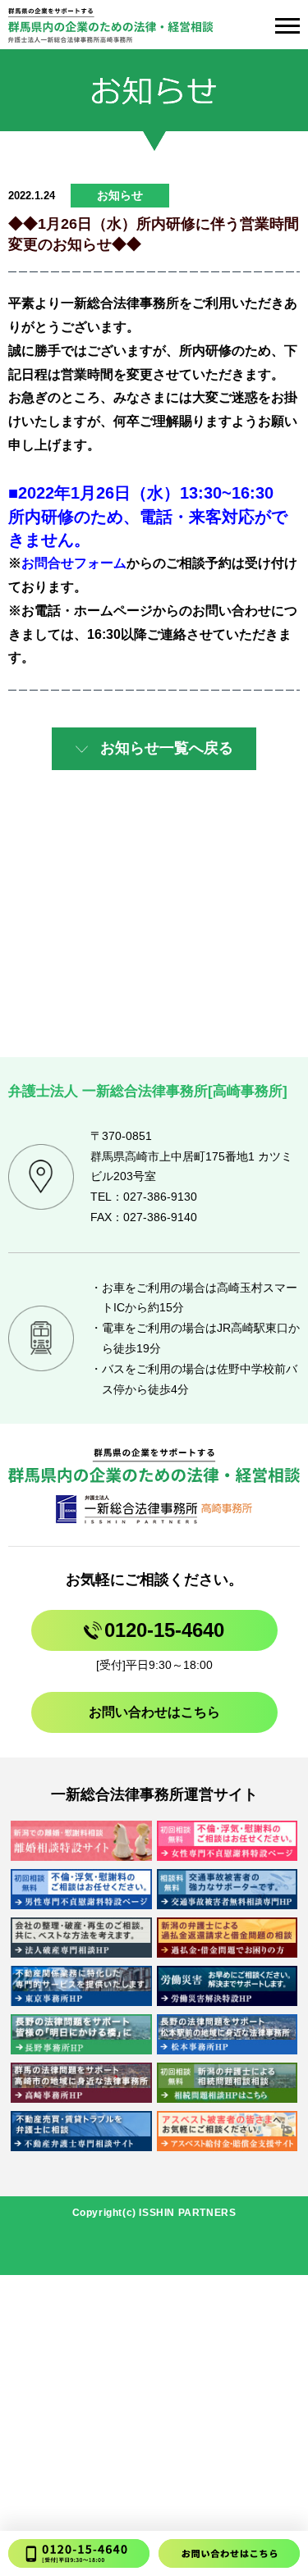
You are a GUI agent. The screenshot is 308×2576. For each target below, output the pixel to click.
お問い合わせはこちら (154, 1712)
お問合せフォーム (74, 563)
